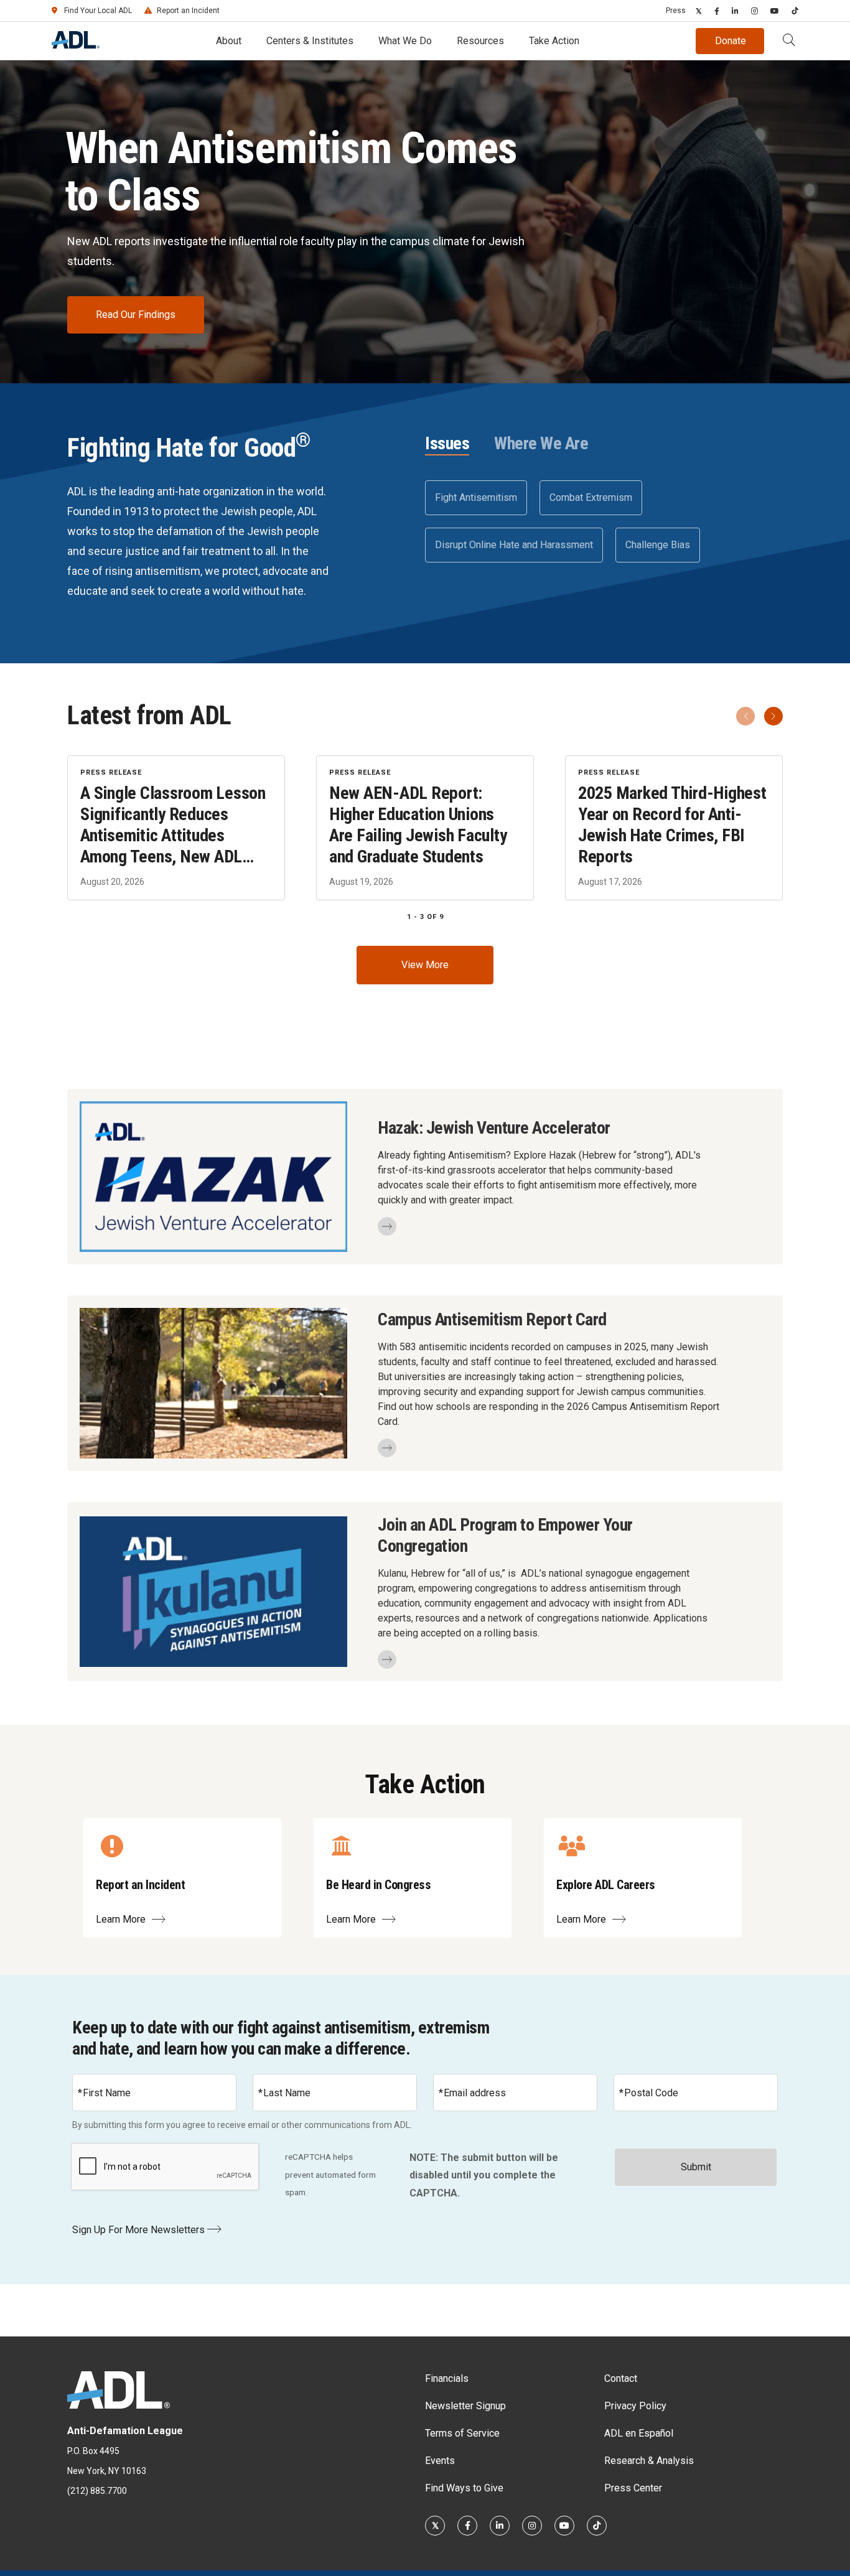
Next (773, 716)
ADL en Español (639, 2433)
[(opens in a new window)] (699, 11)
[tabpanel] (604, 521)
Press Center (633, 2488)
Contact (621, 2378)
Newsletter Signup (465, 2406)
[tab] (447, 444)
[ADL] (76, 45)
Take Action (554, 41)
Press (676, 11)
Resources (480, 41)
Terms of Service (462, 2433)
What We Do (405, 41)
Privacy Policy (635, 2406)
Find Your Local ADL (98, 11)
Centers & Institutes (310, 41)
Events (440, 2461)
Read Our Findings (136, 315)
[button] (789, 41)
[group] (425, 828)
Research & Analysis (649, 2461)
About (229, 41)
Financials (447, 2378)
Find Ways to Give (464, 2488)
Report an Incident (188, 11)
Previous (745, 716)
